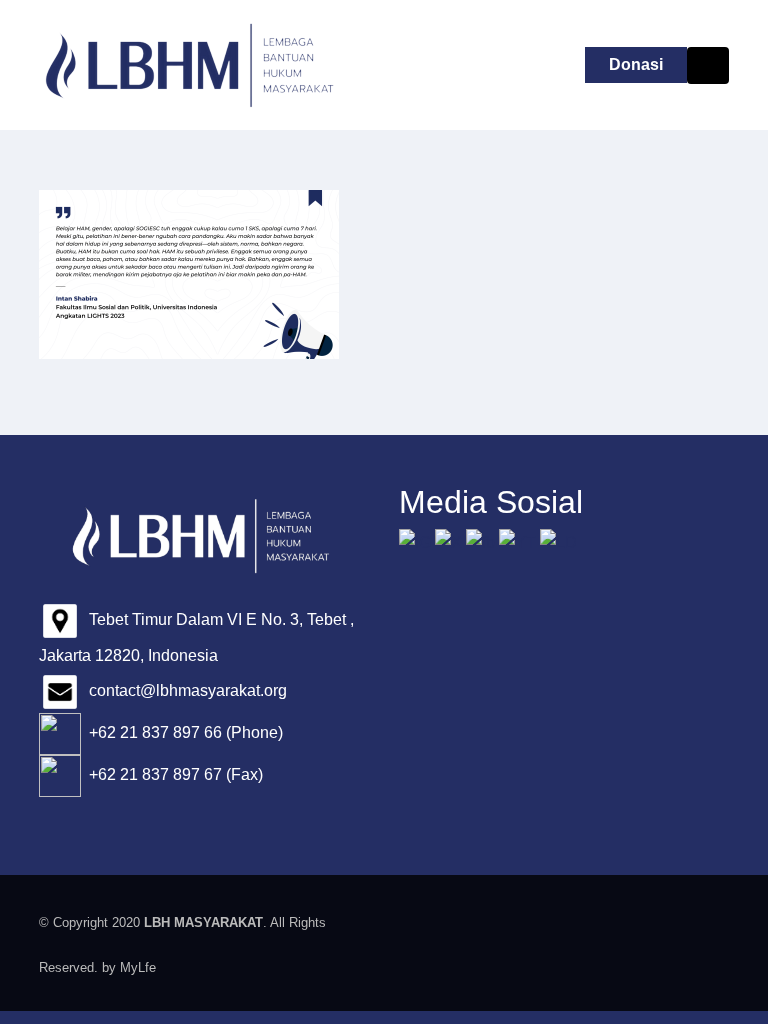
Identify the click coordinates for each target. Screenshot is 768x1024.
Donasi (636, 64)
